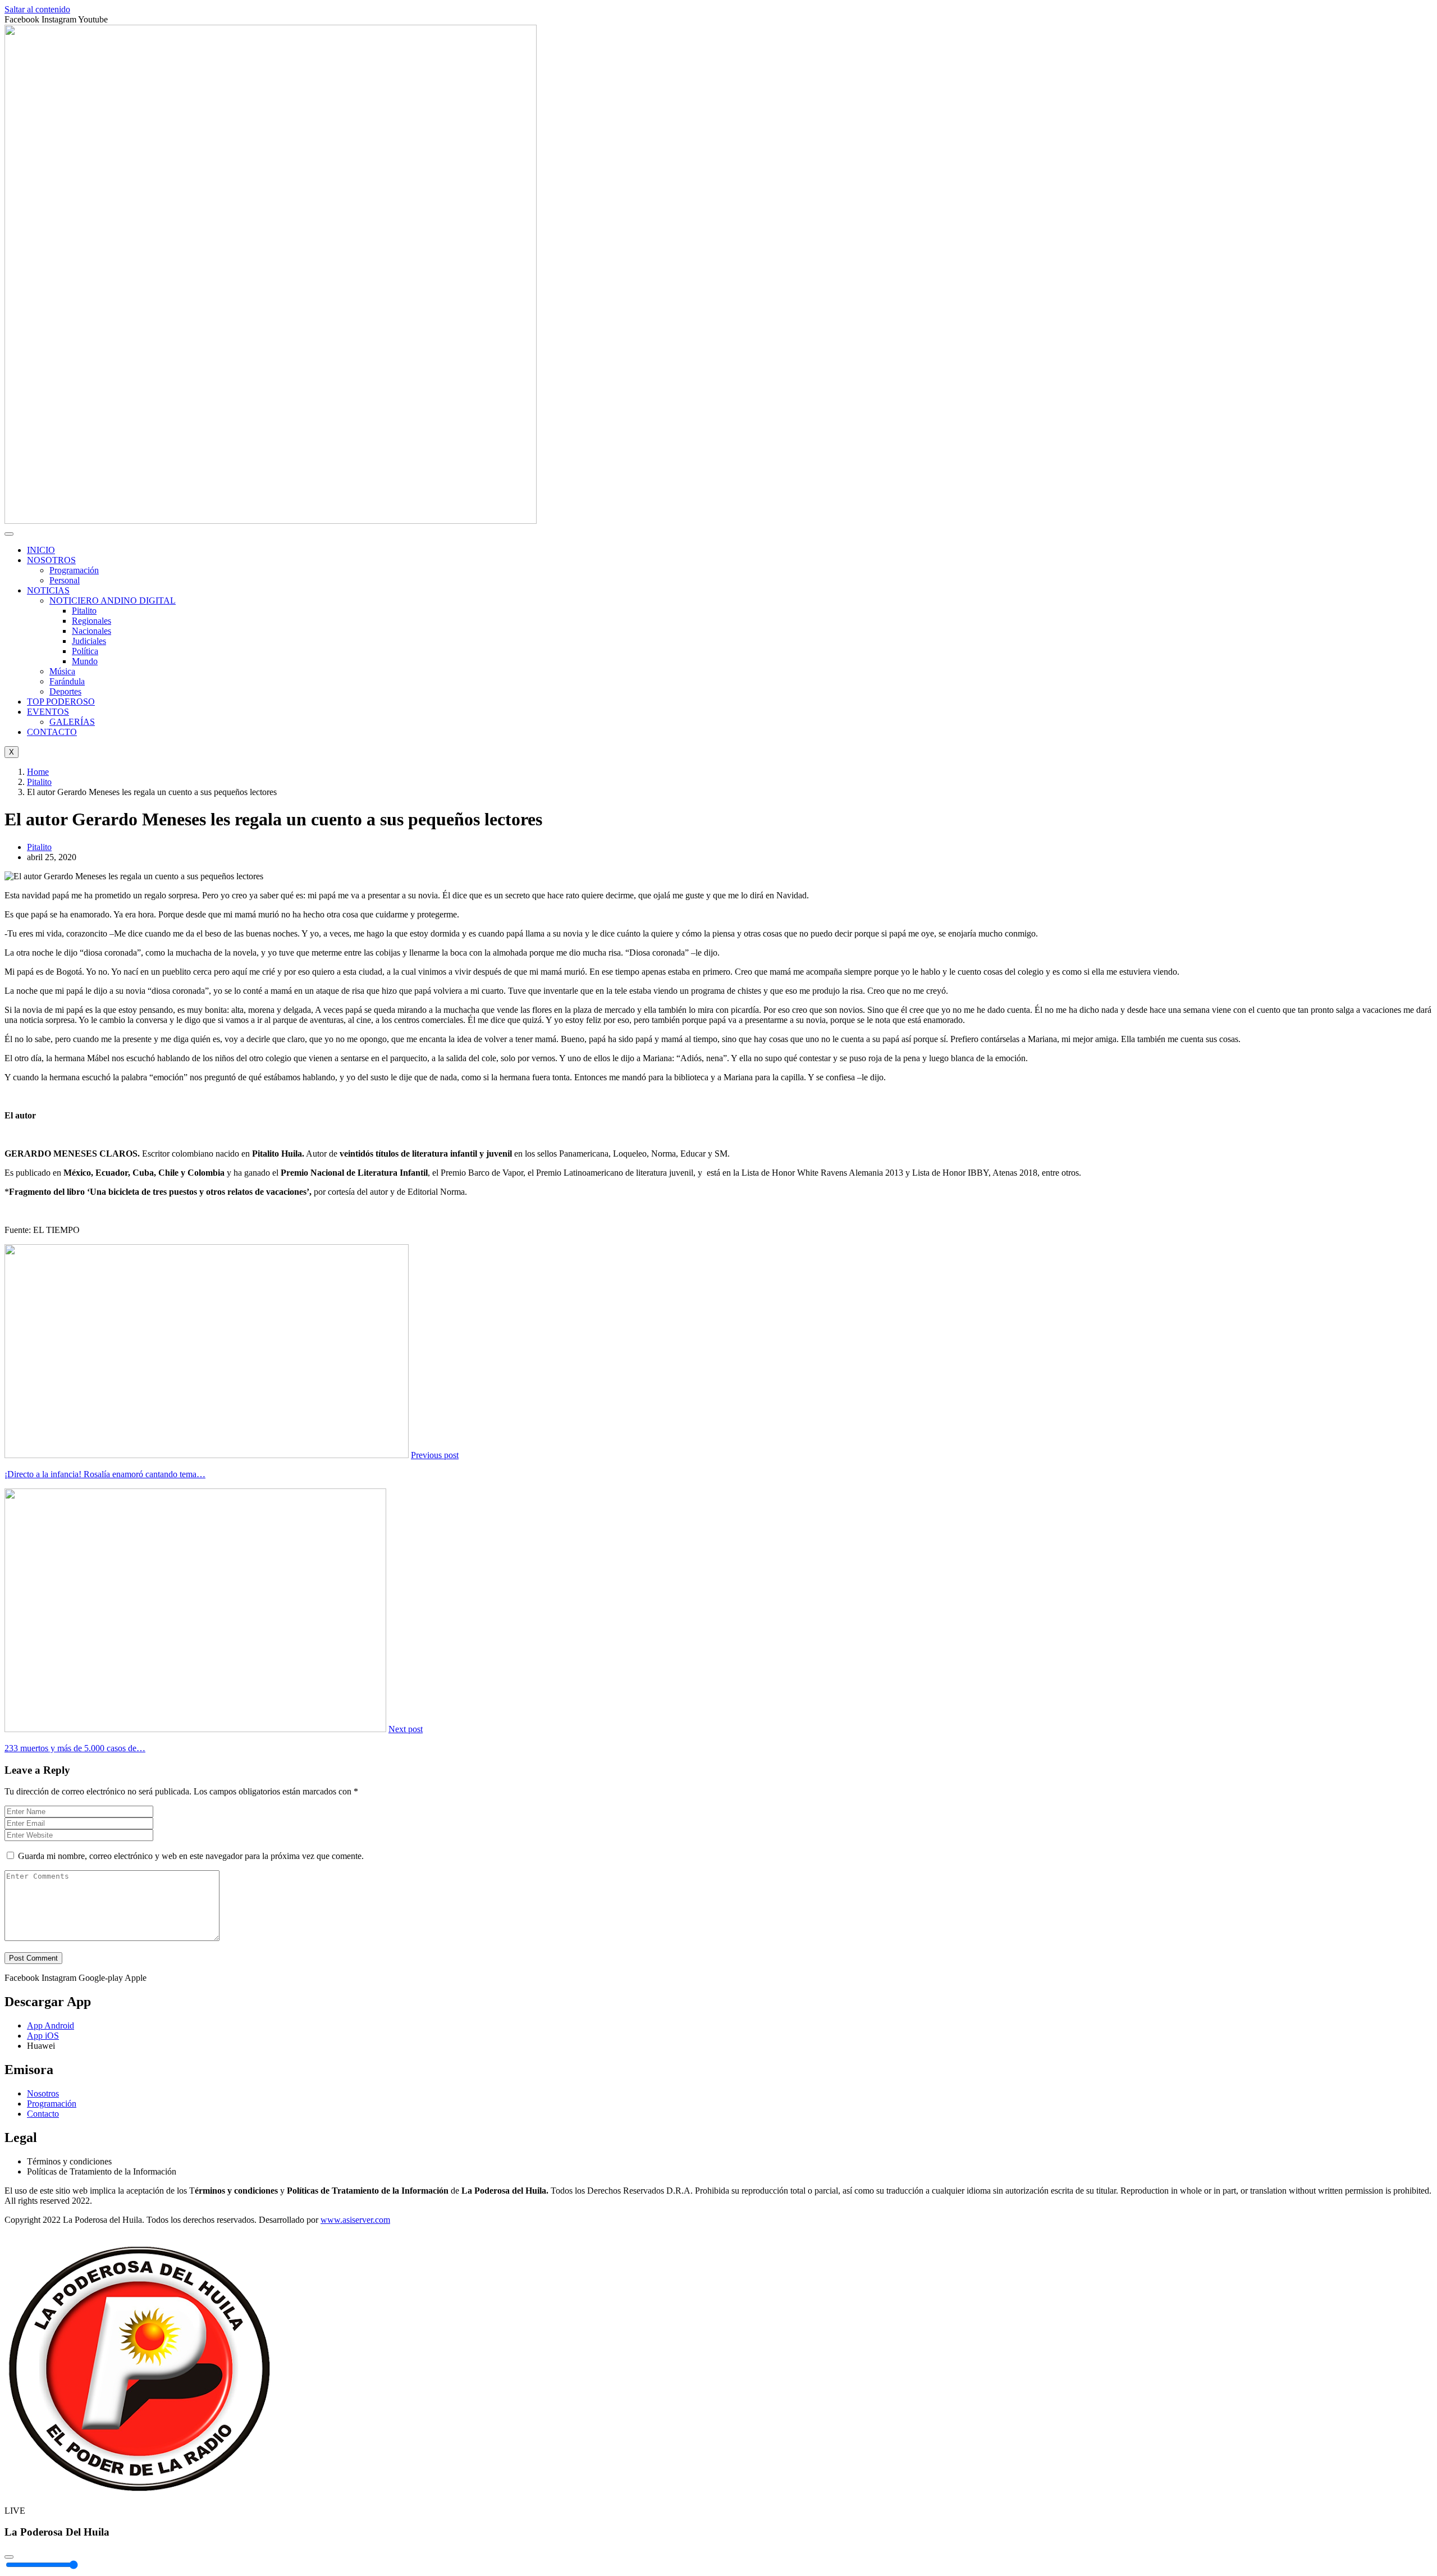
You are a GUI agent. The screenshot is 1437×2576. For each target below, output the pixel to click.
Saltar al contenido (37, 9)
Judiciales (89, 641)
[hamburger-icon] (9, 534)
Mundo (85, 661)
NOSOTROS (51, 560)
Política (85, 651)
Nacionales (91, 631)
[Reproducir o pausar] (9, 2557)
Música (62, 671)
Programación (74, 570)
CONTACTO (52, 732)
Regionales (91, 621)
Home (38, 772)
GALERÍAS (72, 722)
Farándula (67, 681)
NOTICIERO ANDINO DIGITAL (113, 600)
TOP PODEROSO (61, 702)
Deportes (65, 691)
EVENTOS (48, 712)
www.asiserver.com (355, 2220)
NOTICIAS (48, 590)
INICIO (41, 550)
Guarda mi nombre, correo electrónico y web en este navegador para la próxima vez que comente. (191, 1856)
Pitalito (84, 611)
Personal (65, 580)
